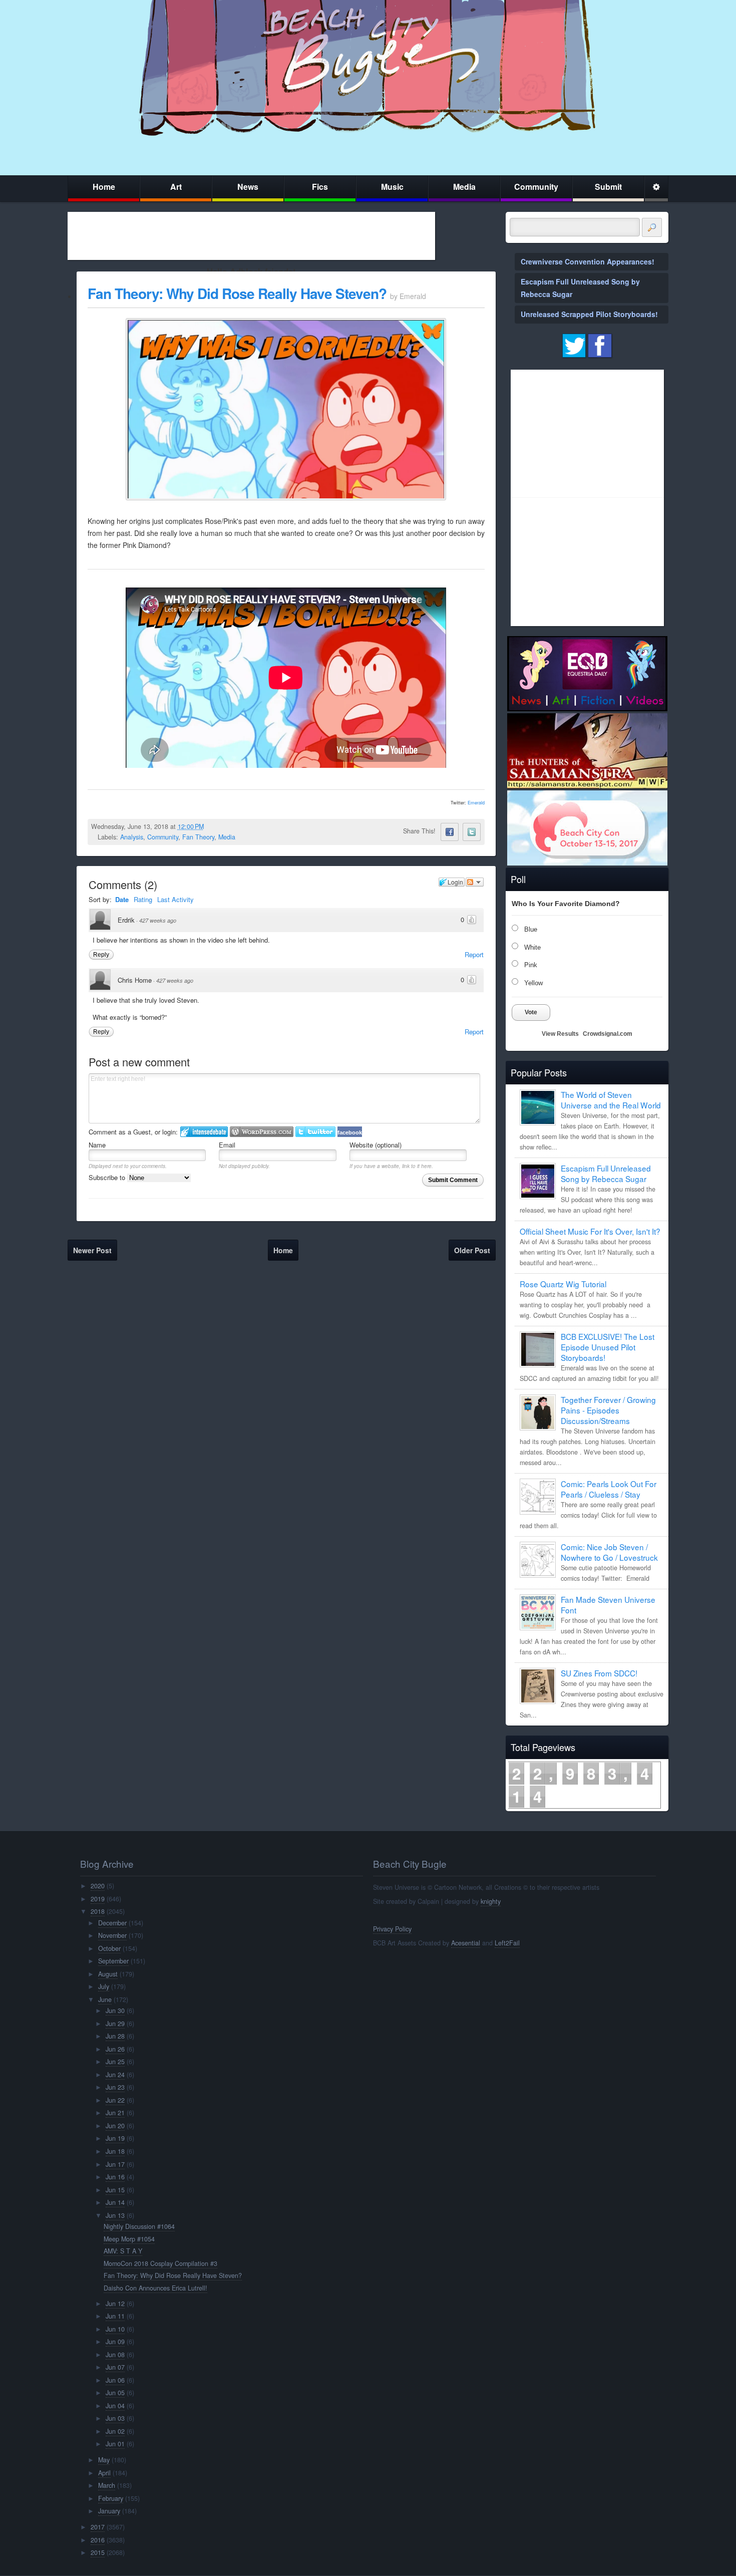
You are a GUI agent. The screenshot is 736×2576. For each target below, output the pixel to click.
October (109, 1948)
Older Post (472, 1250)
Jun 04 (115, 2406)
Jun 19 (115, 2138)
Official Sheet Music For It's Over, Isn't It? (590, 1231)
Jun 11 (115, 2316)
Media (464, 187)
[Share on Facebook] (450, 832)
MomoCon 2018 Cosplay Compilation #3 (160, 2263)
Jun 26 (115, 2049)
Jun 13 (115, 2215)
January (109, 2511)
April (104, 2473)
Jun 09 (115, 2342)
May (104, 2460)
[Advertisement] (251, 236)
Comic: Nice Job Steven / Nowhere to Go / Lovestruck (609, 1552)
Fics (320, 187)
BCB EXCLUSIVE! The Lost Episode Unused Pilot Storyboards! (608, 1347)
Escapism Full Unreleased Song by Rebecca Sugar (606, 1173)
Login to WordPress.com (262, 1132)
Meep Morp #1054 (129, 2239)
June (105, 1999)
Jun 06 (115, 2380)
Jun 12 (115, 2304)
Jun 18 (115, 2151)
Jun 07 (115, 2367)
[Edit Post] (212, 826)
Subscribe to (108, 1177)
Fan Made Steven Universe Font (608, 1605)
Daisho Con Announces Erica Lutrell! (155, 2288)
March (107, 2485)
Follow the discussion (475, 882)
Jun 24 (115, 2075)
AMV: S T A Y (123, 2251)
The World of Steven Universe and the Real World (611, 1100)
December (112, 1923)
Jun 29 (115, 2024)
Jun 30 (115, 2011)
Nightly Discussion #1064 (139, 2226)
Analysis (132, 837)
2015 (98, 2552)
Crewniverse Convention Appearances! (588, 261)
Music (392, 187)
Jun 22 (115, 2100)
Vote (531, 1012)
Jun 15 (115, 2190)
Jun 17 (115, 2164)
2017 (98, 2527)
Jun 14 (115, 2202)
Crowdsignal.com (608, 1034)
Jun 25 (115, 2062)
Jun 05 (115, 2393)
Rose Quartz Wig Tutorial (563, 1284)
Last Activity (175, 899)
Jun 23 (115, 2087)
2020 (98, 1886)
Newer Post (92, 1250)
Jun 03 (115, 2418)
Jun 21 (115, 2113)
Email (227, 1145)
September (113, 1961)
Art (176, 187)
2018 (98, 1911)
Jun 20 (115, 2126)
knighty (491, 1901)
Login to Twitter (315, 1132)
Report (474, 954)
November (112, 1935)
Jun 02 (115, 2431)
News (248, 187)
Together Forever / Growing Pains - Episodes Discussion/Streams (608, 1410)
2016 (98, 2540)
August (108, 1974)
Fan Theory (198, 837)
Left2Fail (507, 1943)
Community (536, 187)
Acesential (466, 1943)
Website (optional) (376, 1145)
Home (104, 187)
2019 (98, 1899)
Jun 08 (115, 2355)
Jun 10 (115, 2329)
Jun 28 (115, 2036)
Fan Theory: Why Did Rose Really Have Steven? (237, 293)
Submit (608, 187)
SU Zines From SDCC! (599, 1673)
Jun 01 (115, 2444)
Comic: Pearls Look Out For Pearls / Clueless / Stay (609, 1489)
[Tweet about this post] (472, 832)
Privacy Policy (392, 1929)
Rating (143, 899)
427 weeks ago (158, 920)
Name (97, 1145)
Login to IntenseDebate (204, 1132)
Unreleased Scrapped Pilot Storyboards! (589, 314)
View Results (560, 1034)
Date (122, 899)
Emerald (476, 803)
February (111, 2498)
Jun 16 (115, 2177)
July (104, 1986)
